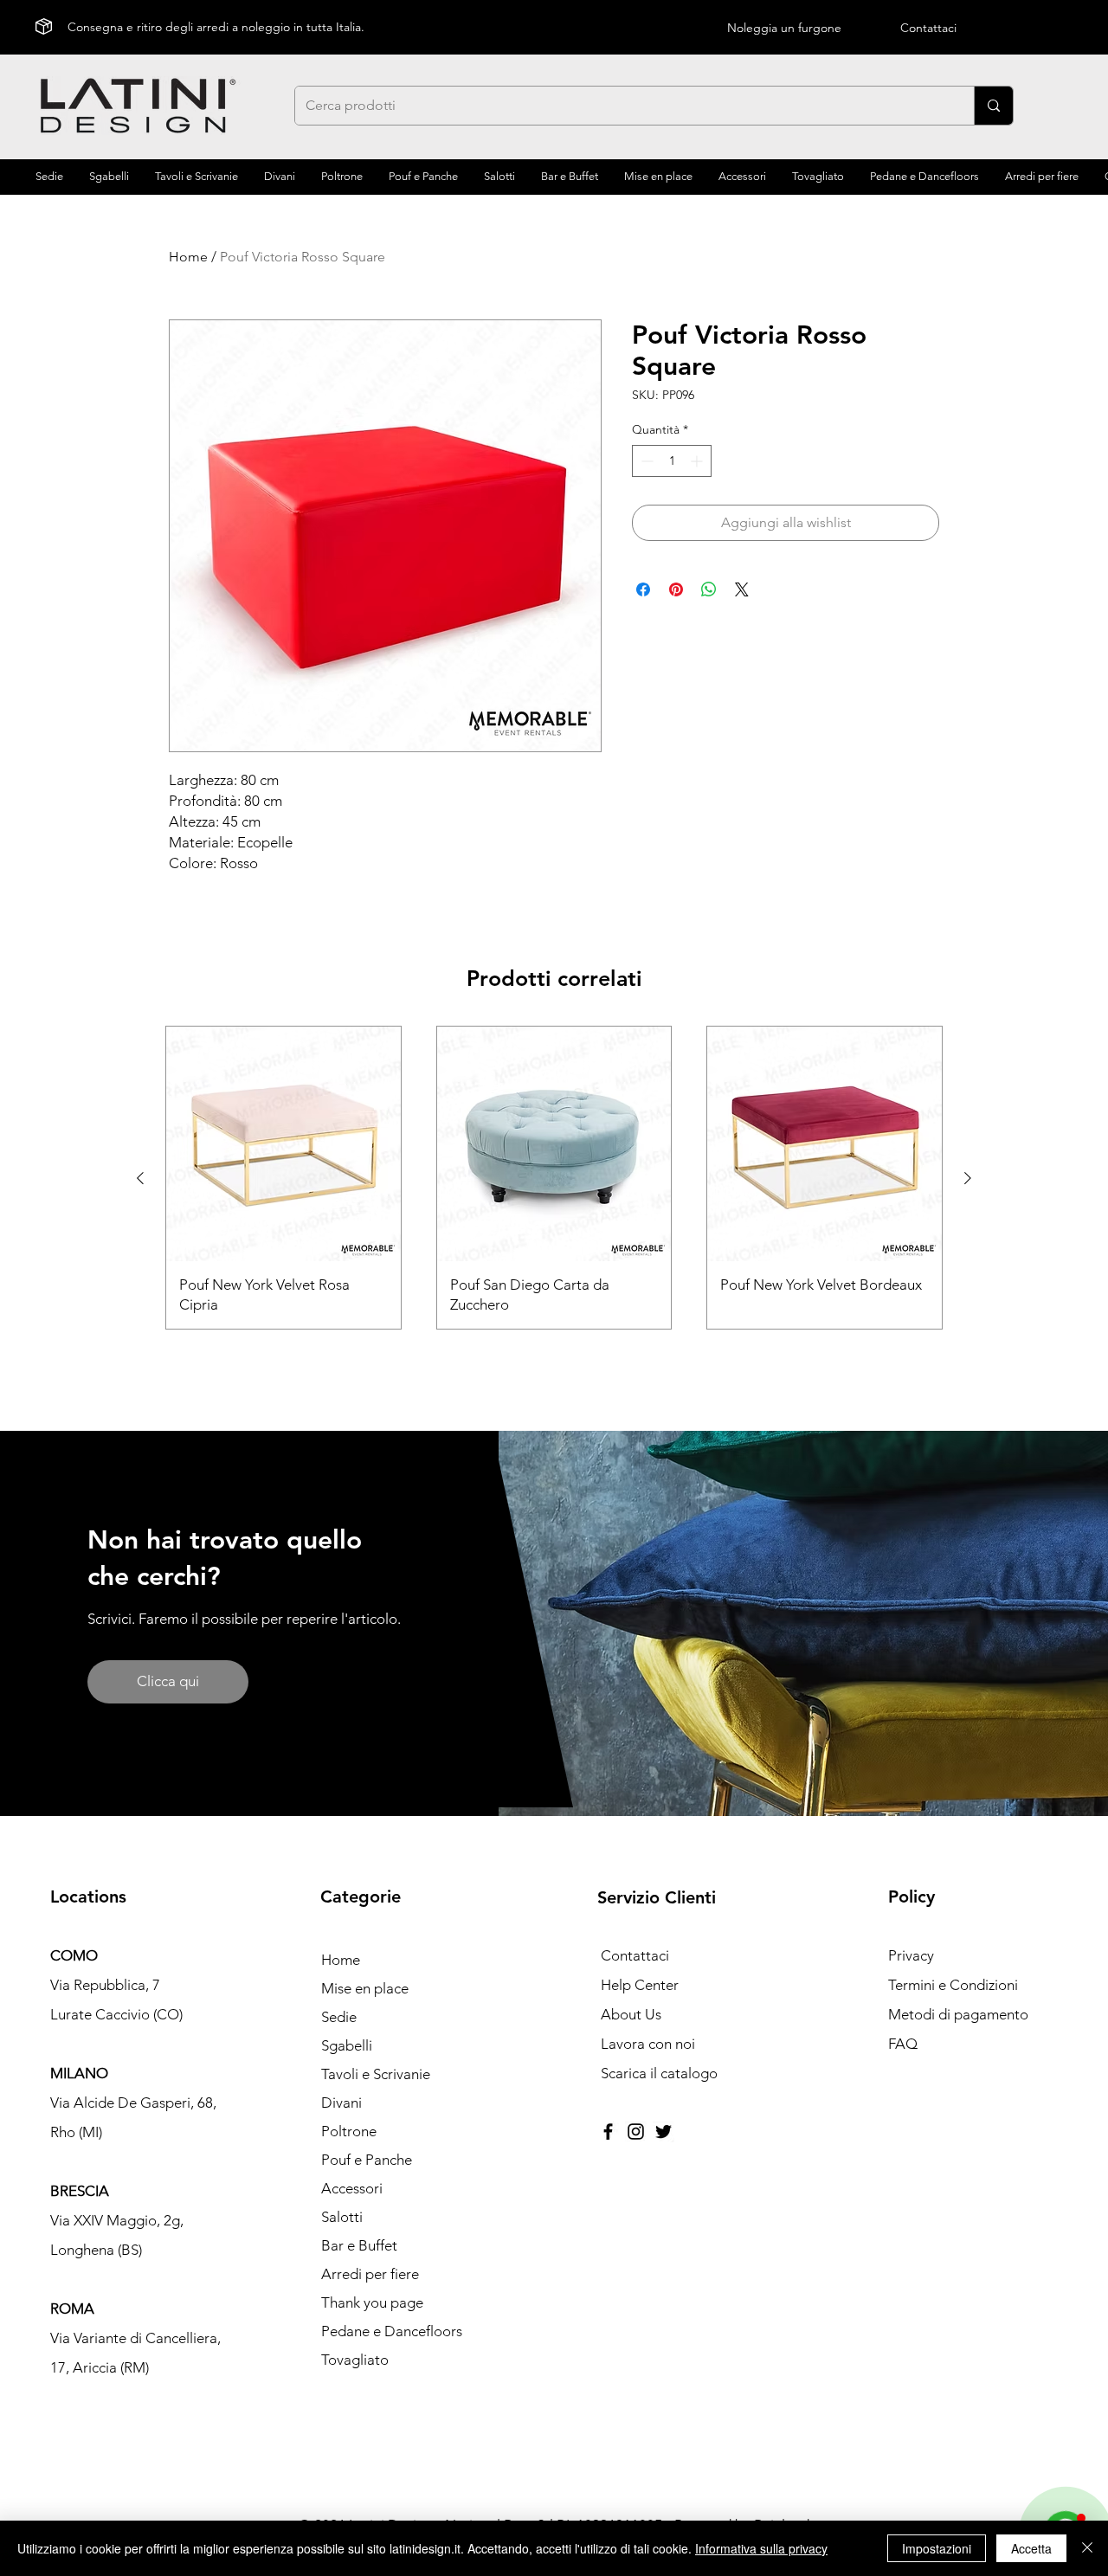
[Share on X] (742, 589)
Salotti (342, 2217)
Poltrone (349, 2131)
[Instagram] (636, 2132)
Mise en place (365, 1988)
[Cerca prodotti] (993, 106)
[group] (554, 1178)
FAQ (903, 2044)
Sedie (339, 2017)
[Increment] (698, 461)
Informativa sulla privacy (761, 2548)
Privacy (911, 1955)
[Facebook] (608, 2132)
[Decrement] (645, 461)
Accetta (1031, 2548)
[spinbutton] (672, 461)
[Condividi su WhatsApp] (709, 589)
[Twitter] (664, 2132)
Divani (341, 2103)
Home (188, 257)
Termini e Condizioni (953, 1985)
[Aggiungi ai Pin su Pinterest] (676, 589)
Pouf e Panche (367, 2160)
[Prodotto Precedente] (140, 1178)
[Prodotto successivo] (968, 1178)
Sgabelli (347, 2045)
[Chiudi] (1087, 2548)
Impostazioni (937, 2548)
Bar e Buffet (359, 2245)
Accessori (352, 2188)
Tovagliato (355, 2360)
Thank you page (372, 2302)
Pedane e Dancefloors (392, 2331)
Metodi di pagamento (958, 2014)
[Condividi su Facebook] (643, 589)
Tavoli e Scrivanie (376, 2074)
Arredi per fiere (370, 2274)
